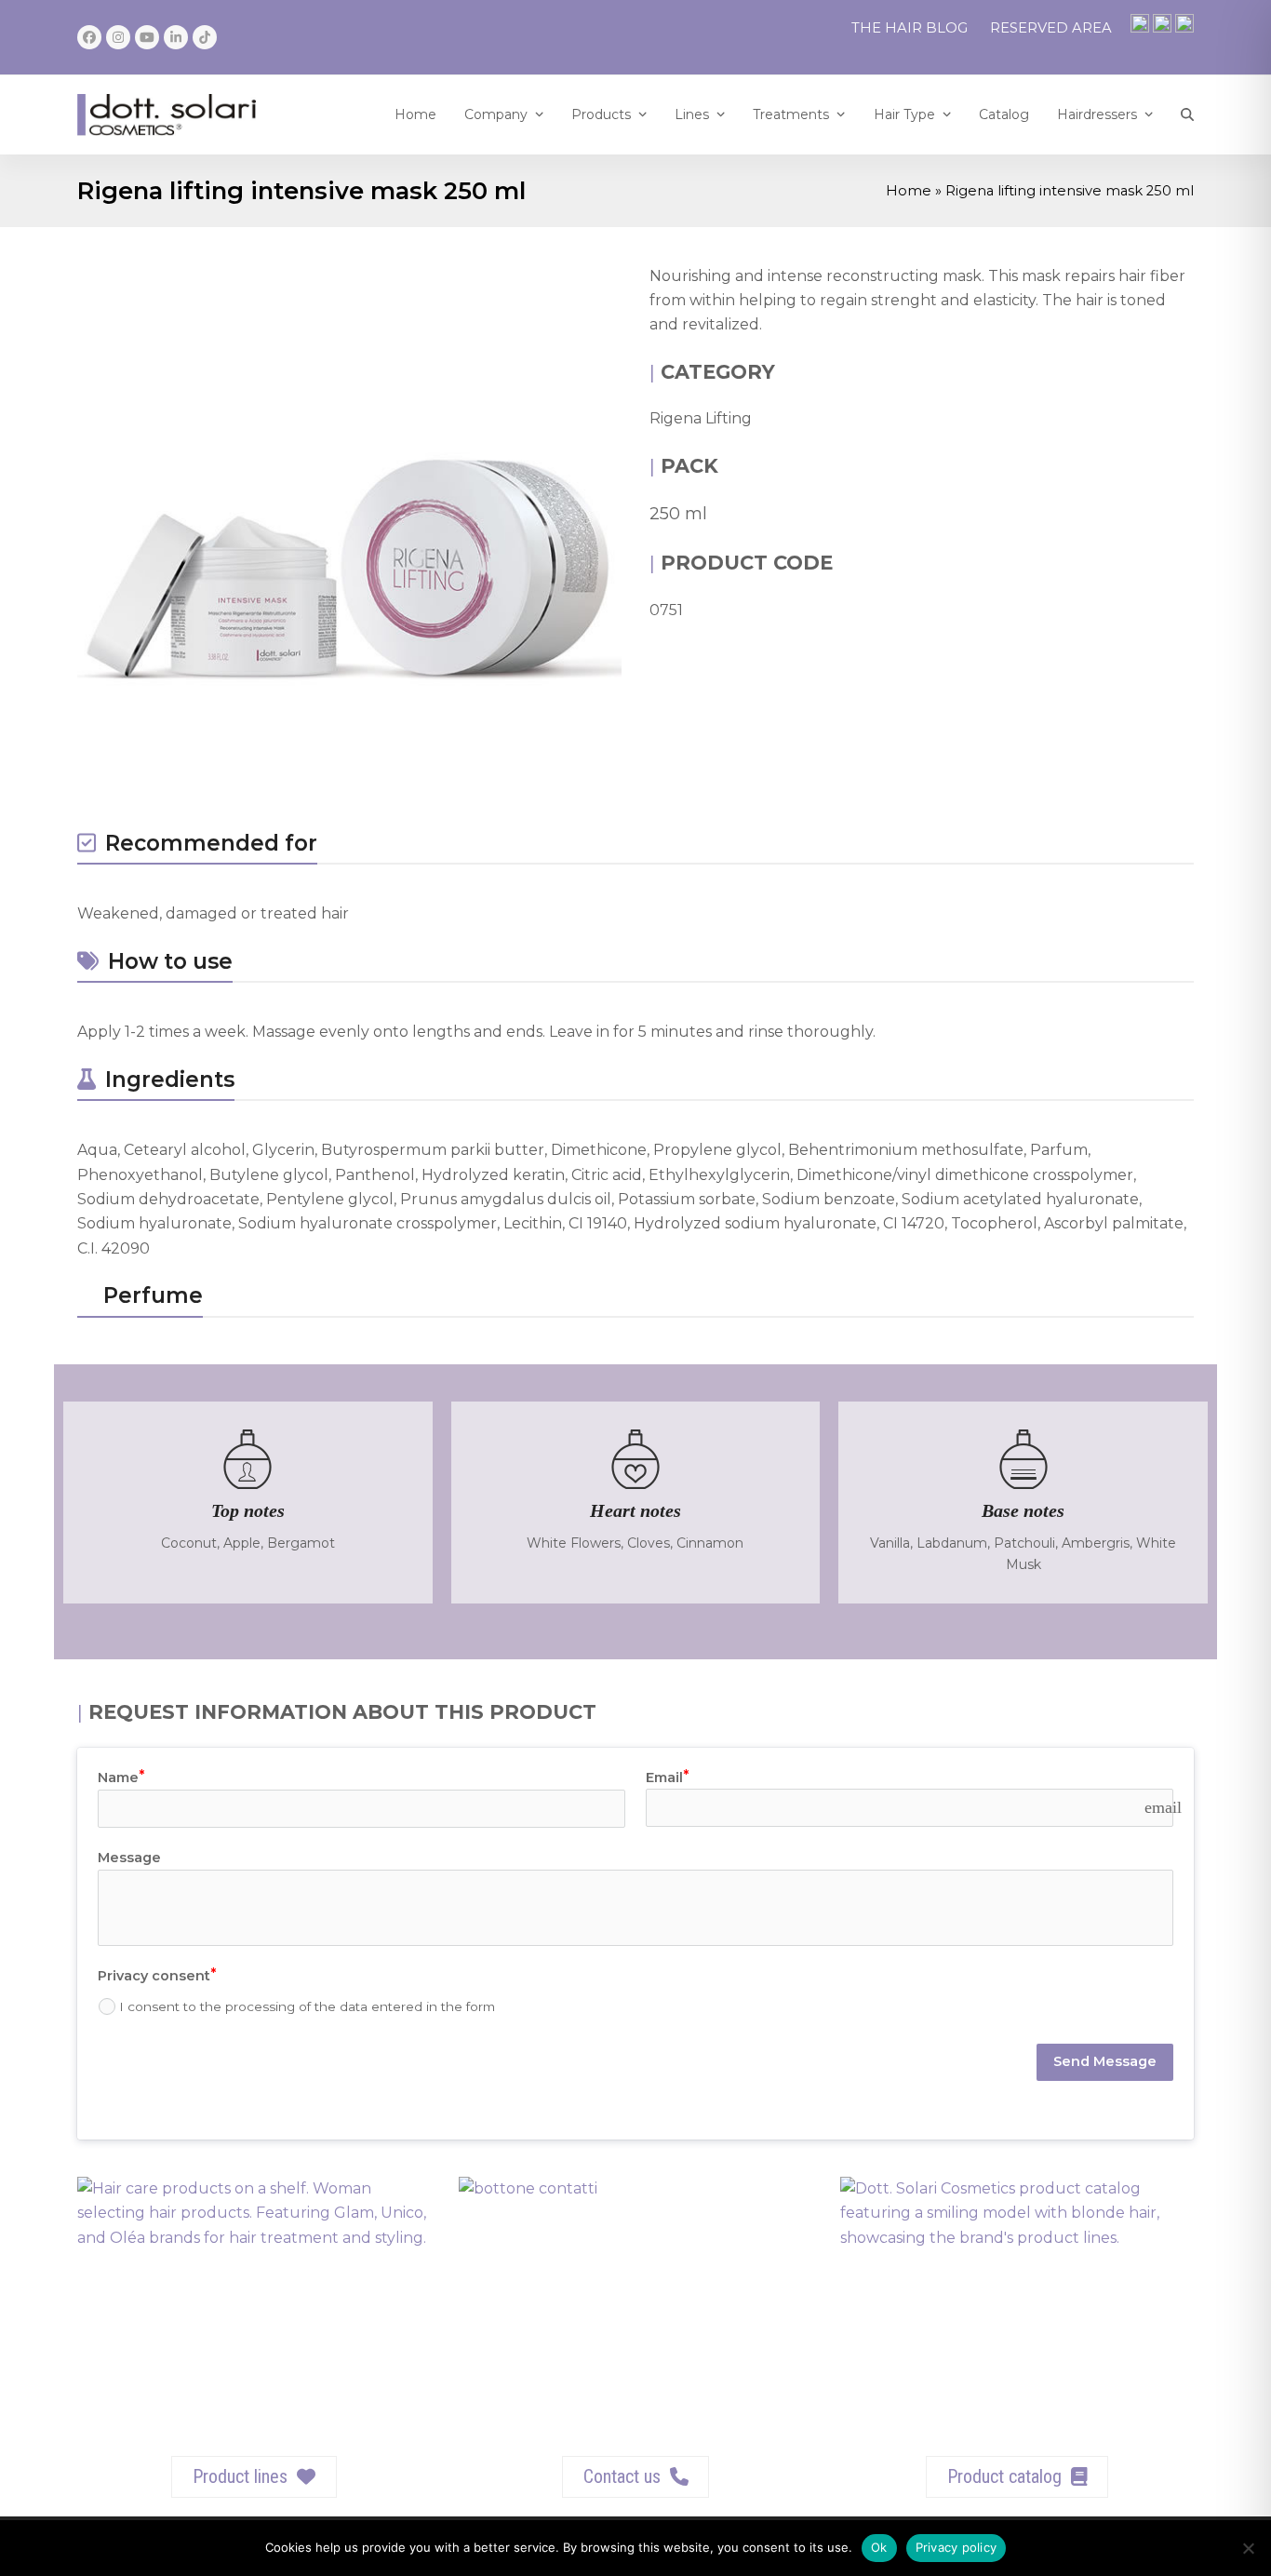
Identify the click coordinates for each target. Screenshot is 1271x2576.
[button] (1187, 114)
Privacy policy (957, 2547)
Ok (879, 2547)
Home (909, 191)
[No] (1248, 2548)
